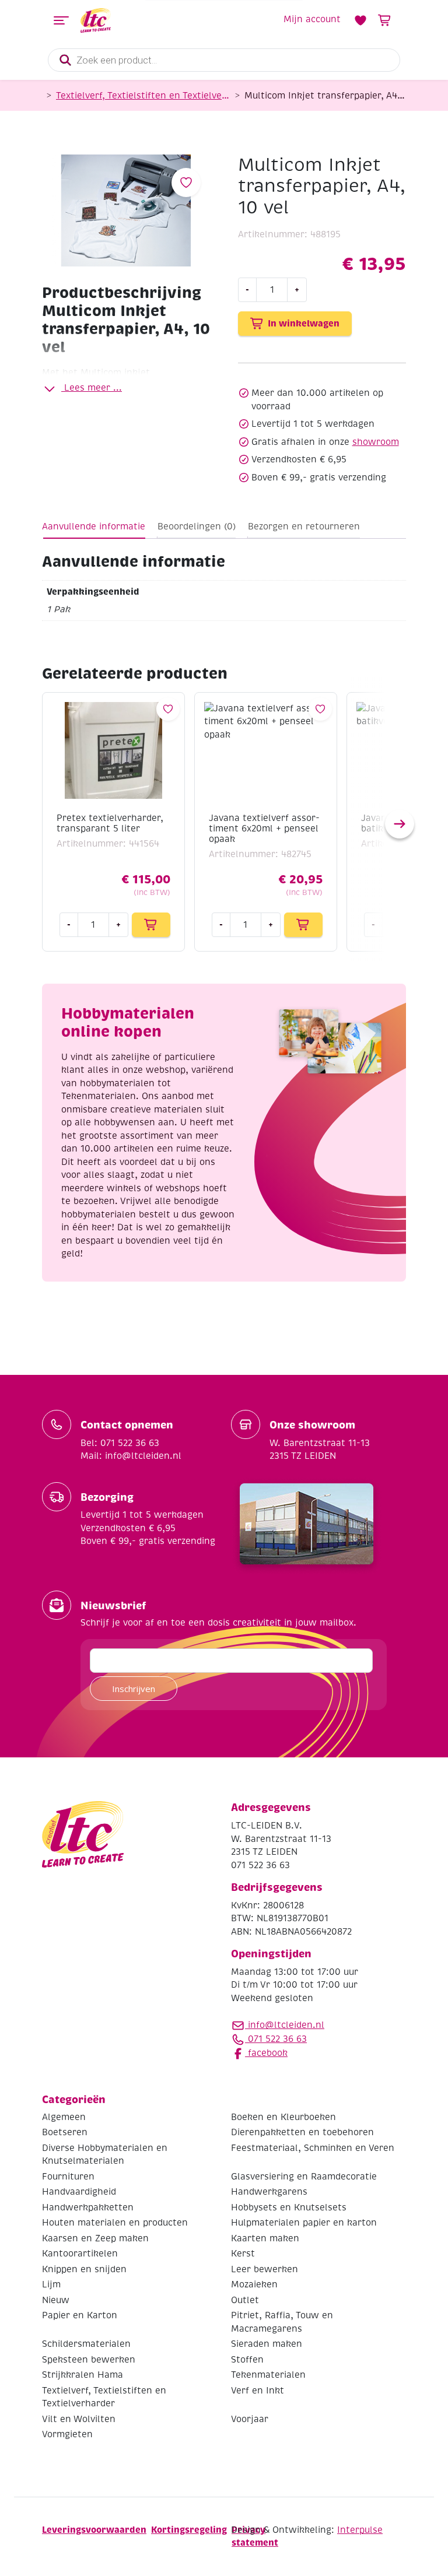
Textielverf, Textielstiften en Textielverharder (143, 96)
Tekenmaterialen (268, 2375)
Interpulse (360, 2530)
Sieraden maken (267, 2344)
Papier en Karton (80, 2315)
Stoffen (247, 2360)
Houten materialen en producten (115, 2223)
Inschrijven (134, 1689)
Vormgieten (67, 2434)
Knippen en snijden (84, 2269)
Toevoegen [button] (151, 925)
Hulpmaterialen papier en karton (304, 2223)
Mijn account (312, 19)
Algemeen (64, 2117)
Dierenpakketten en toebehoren (302, 2132)
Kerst (243, 2254)
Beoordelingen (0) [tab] (197, 527)
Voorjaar (250, 2419)
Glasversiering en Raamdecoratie (304, 2177)
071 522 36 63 (276, 2039)
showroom (376, 442)
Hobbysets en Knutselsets (289, 2208)
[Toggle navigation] (61, 20)
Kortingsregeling (189, 2530)
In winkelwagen (304, 323)
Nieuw (56, 2300)
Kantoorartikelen (80, 2254)
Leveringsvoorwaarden (94, 2530)
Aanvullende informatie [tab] (94, 527)
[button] (400, 824)
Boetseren (65, 2132)
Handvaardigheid (79, 2192)
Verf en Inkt (258, 2391)
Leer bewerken (265, 2269)
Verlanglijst (360, 20)
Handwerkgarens (269, 2192)
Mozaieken (254, 2284)
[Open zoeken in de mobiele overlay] (224, 60)
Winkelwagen (385, 20)
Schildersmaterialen (86, 2344)
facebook (266, 2053)
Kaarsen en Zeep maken (95, 2238)
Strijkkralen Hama (83, 2375)
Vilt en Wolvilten (79, 2419)
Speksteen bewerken (89, 2360)
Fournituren (68, 2177)
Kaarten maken (265, 2238)
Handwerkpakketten (88, 2208)
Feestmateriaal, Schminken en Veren (313, 2148)
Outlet (245, 2300)
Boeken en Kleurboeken (283, 2117)
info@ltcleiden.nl (286, 2025)
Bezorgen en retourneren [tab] (304, 527)
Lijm (51, 2284)
